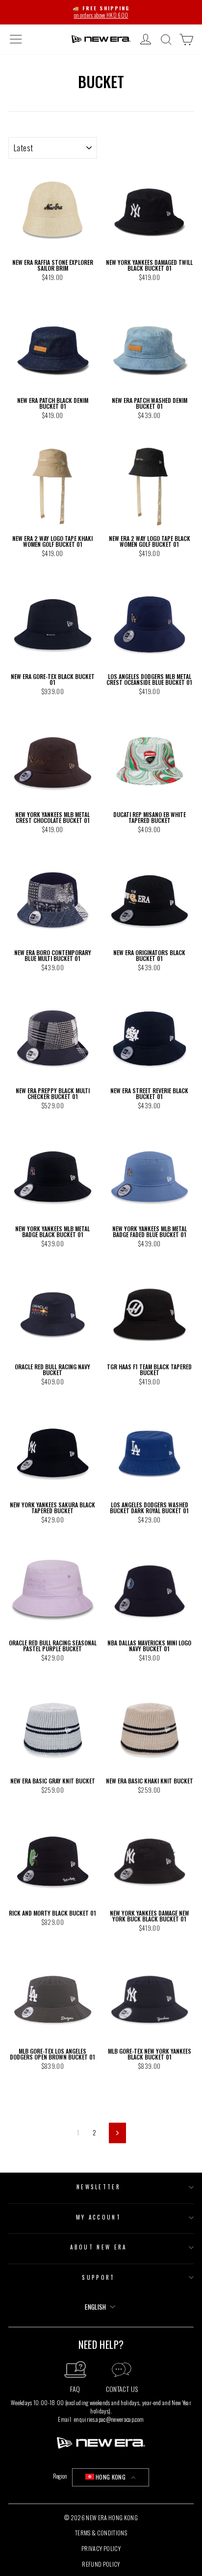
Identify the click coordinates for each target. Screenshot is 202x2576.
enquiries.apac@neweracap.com (109, 2419)
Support (98, 2277)
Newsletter (99, 2187)
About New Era (98, 2247)
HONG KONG (111, 2477)
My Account (99, 2217)
